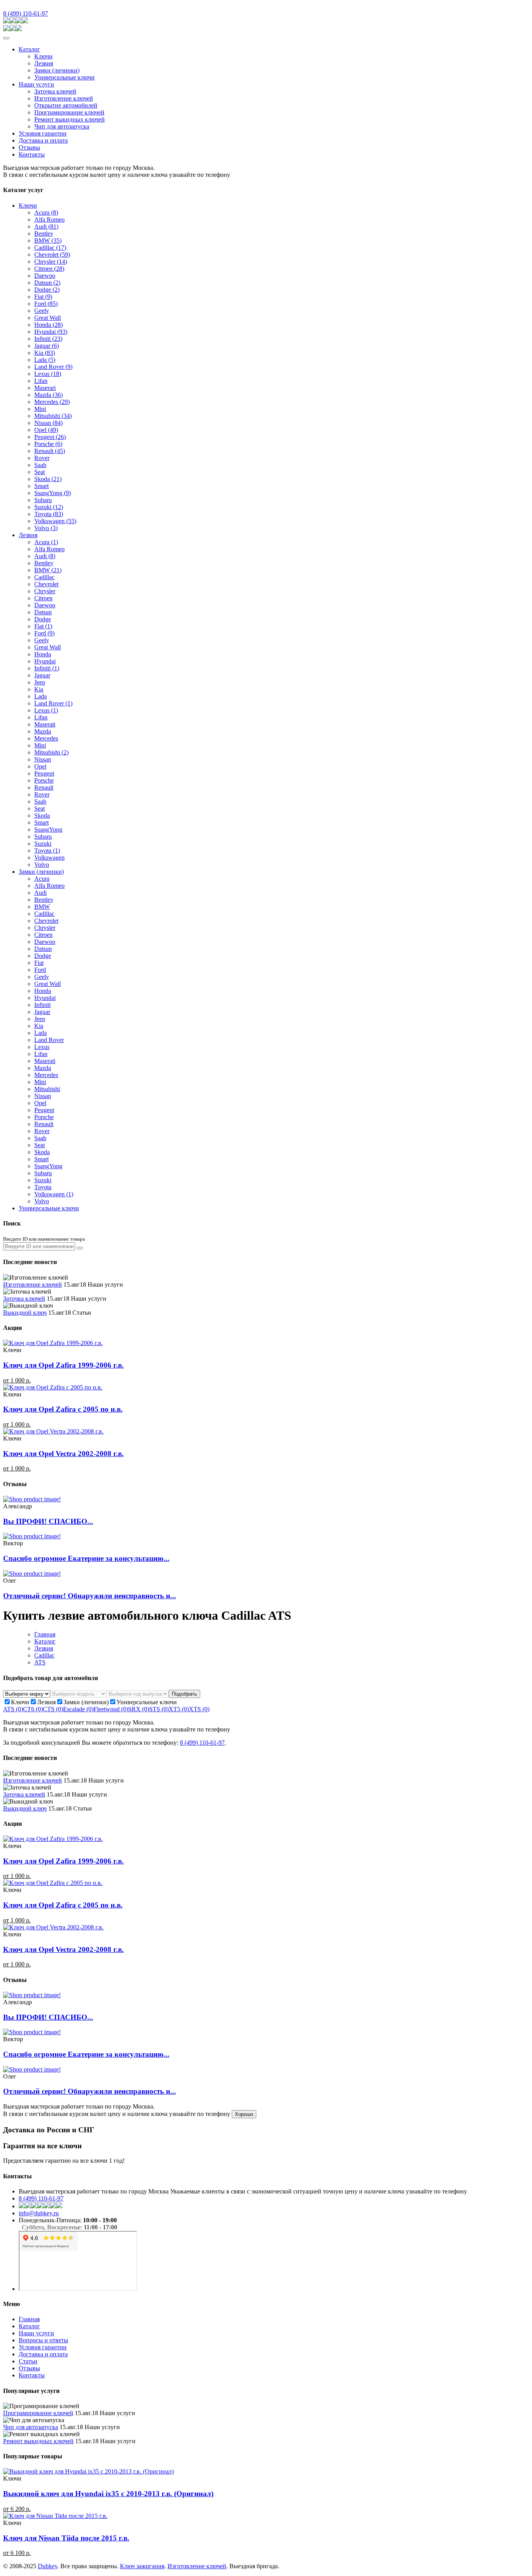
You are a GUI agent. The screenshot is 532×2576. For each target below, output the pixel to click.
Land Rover (53, 367)
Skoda (48, 479)
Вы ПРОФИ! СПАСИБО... (48, 1521)
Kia (45, 353)
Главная (45, 1634)
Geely (42, 311)
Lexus (48, 374)
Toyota (49, 514)
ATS (40, 1662)
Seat (40, 472)
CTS (53, 1709)
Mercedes (52, 402)
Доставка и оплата (43, 140)
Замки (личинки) (57, 70)
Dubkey (48, 2566)
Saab (40, 465)
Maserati (45, 724)
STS (159, 1709)
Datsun (47, 283)
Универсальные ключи (64, 77)
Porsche (48, 444)
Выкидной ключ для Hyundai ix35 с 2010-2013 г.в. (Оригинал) (108, 2494)
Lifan (41, 381)
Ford (46, 304)
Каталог (29, 49)
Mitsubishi (53, 416)
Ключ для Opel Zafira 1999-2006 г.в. (63, 1365)
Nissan (48, 423)
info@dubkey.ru (39, 2213)
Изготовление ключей (64, 98)
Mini (40, 409)
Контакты (32, 154)
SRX (139, 1709)
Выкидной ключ (25, 1313)
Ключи (43, 56)
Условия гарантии (43, 133)
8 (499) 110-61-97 (26, 13)
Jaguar (47, 346)
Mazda (48, 395)
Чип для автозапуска (62, 126)
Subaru (43, 500)
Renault (50, 451)
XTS (199, 1709)
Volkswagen (55, 521)
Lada (45, 360)
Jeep (40, 682)
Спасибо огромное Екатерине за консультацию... (86, 1558)
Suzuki (49, 507)
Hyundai (51, 332)
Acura (46, 212)
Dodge (47, 290)
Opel (46, 430)
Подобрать (184, 1694)
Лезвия (44, 63)
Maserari (45, 388)
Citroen (49, 269)
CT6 (33, 1709)
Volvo (46, 528)
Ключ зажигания (142, 2566)
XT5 (179, 1709)
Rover (42, 458)
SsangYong (53, 493)
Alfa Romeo (49, 220)
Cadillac (50, 248)
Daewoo (45, 276)
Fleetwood (111, 1709)
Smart (41, 486)
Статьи (28, 2361)
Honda (48, 325)
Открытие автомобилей (66, 105)
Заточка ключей (55, 91)
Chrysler (51, 262)
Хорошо (244, 2114)
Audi (46, 227)
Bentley (44, 234)
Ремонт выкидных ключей (70, 119)
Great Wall (48, 318)
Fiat (43, 297)
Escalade (78, 1709)
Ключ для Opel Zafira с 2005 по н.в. (63, 1409)
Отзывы (29, 147)
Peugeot (50, 437)
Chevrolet (52, 255)
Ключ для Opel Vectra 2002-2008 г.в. (63, 1454)
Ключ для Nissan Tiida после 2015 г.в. (66, 2538)
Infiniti (48, 339)
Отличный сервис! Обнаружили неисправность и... (90, 1596)
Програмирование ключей (69, 112)
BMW (48, 241)
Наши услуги (36, 84)
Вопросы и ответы (43, 2340)
